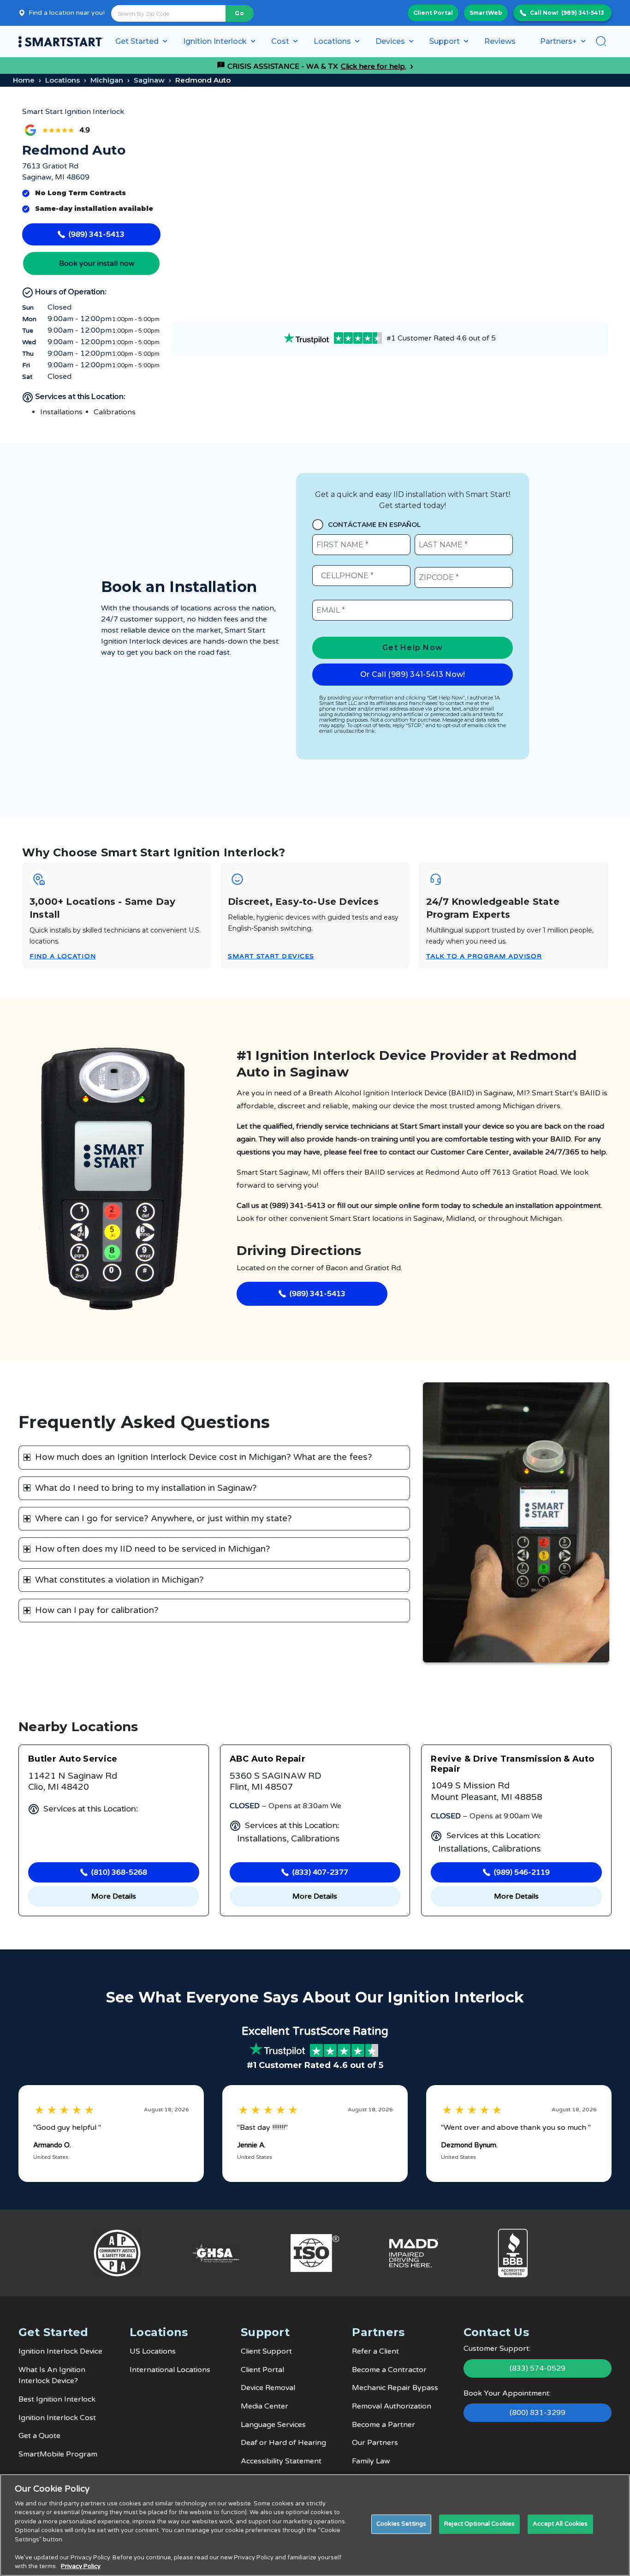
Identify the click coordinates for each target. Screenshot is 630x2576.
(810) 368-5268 (119, 1872)
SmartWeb (486, 13)
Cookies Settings (401, 2524)
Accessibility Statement (281, 2461)
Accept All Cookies (560, 2524)
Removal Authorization (392, 2406)
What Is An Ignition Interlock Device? (52, 2376)
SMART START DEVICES (271, 956)
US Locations (153, 2351)
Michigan (107, 80)
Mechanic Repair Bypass (395, 2388)
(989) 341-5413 (583, 13)
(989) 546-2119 (522, 1872)
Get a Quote (39, 2436)
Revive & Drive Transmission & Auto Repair (512, 1764)
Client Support (266, 2351)
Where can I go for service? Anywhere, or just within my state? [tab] (163, 1518)
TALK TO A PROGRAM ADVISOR (484, 956)
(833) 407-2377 (320, 1872)
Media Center (264, 2406)
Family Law (371, 2461)
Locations (62, 80)
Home (24, 80)
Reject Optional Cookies (479, 2524)
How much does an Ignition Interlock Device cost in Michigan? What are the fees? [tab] (204, 1457)
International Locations (170, 2370)
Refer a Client (375, 2351)
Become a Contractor (389, 2370)
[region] (315, 2525)
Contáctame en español (374, 525)
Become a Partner (383, 2425)
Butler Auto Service (73, 1759)
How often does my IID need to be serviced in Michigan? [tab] (153, 1549)
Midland (460, 1219)
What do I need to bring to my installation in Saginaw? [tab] (146, 1488)
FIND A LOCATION (63, 956)
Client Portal (433, 13)
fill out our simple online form (388, 1206)
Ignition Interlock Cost (57, 2418)
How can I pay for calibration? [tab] (97, 1610)
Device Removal (268, 2388)
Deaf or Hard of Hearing (283, 2443)
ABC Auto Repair (267, 1759)
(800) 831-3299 (538, 2413)
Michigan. (547, 1219)
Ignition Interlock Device (60, 2351)
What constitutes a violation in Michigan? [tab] (119, 1580)
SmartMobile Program (58, 2454)
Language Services (273, 2425)
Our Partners (375, 2443)
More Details (114, 1896)
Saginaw (149, 80)
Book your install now (97, 263)
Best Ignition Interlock (57, 2399)
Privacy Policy (81, 2566)
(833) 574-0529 (538, 2368)
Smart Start (350, 1219)
